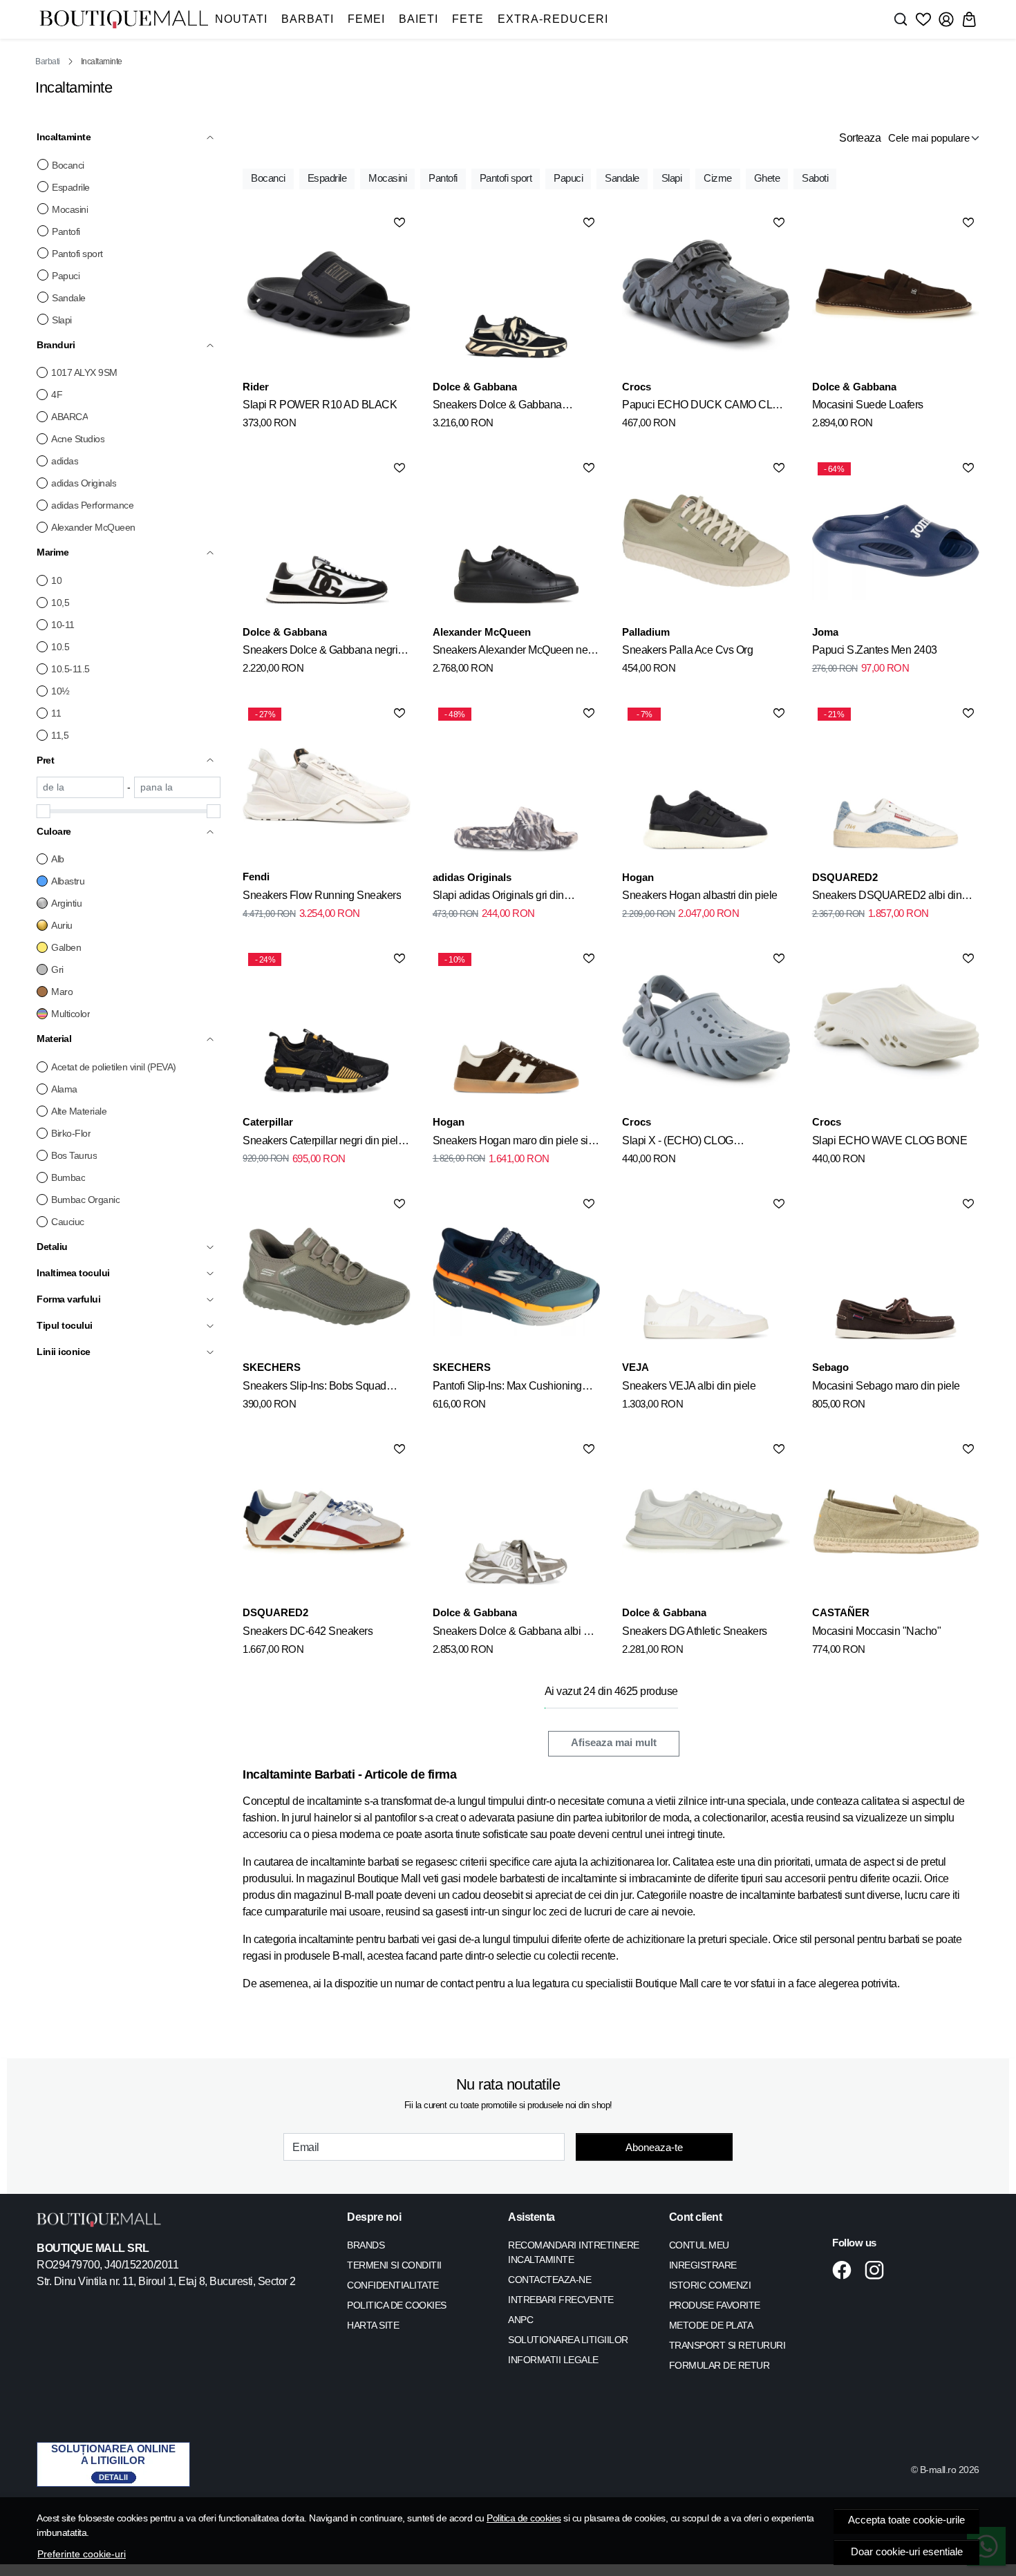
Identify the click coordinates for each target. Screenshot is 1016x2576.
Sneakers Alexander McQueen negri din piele (516, 652)
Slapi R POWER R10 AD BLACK (320, 405)
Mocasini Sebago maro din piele (886, 1386)
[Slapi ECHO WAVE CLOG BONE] (896, 1031)
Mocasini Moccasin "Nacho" (877, 1631)
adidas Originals (84, 483)
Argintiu (66, 903)
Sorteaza (860, 138)
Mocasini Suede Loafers (868, 405)
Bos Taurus (74, 1155)
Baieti (418, 19)
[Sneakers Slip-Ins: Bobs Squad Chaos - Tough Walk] (326, 1276)
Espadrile (71, 187)
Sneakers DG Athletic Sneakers (695, 1631)
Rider (256, 387)
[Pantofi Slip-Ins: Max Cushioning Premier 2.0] (516, 1276)
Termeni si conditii (394, 2265)
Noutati (241, 19)
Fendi (256, 877)
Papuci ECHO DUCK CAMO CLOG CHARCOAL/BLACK (705, 407)
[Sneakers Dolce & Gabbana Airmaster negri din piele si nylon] (516, 295)
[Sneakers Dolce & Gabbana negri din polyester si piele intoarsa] (326, 540)
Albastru (68, 881)
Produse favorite (715, 2305)
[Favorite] (923, 19)
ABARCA (69, 417)
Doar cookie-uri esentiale (907, 2552)
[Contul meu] (946, 19)
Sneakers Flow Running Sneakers (322, 895)
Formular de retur (719, 2365)
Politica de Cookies (397, 2305)
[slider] (44, 811)
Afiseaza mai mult (614, 1743)
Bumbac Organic (85, 1200)
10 (56, 580)
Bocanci (68, 165)
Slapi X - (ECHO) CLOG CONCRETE (678, 1143)
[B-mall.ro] (124, 20)
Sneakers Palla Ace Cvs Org (687, 650)
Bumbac (68, 1177)
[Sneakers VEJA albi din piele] (706, 1276)
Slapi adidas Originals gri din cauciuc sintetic (498, 898)
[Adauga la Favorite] (399, 222)
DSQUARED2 (845, 877)
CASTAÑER (841, 1612)
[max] (178, 787)
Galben (66, 947)
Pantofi (66, 231)
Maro (62, 992)
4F (57, 395)
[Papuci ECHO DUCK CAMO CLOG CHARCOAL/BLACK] (706, 295)
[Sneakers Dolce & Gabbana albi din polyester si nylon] (516, 1522)
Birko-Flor (71, 1133)
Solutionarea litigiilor (568, 2340)
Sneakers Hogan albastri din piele (700, 895)
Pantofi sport (77, 254)
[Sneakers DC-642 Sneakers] (326, 1522)
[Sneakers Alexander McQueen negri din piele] (516, 540)
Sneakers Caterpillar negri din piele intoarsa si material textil (323, 1143)
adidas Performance (92, 505)
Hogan (638, 877)
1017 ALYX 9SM (84, 372)
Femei (366, 19)
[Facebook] (846, 2270)
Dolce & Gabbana (475, 387)
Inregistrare (703, 2265)
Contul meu (699, 2245)
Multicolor (70, 1014)
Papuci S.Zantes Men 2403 (875, 650)
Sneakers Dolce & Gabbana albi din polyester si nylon (515, 1633)
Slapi (62, 320)
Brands (366, 2245)
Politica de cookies (524, 2518)
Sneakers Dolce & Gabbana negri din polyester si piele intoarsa (320, 652)
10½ (60, 691)
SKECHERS (272, 1367)
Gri (57, 969)
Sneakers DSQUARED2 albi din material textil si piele (887, 898)
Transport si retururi (727, 2345)
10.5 (60, 647)
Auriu (62, 925)
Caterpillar (268, 1122)
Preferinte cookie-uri (82, 2554)
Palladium (646, 632)
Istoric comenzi (710, 2285)
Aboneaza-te (654, 2147)
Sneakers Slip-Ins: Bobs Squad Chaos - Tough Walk (314, 1388)
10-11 (63, 625)
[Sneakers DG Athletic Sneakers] (706, 1522)
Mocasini (70, 209)
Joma (825, 632)
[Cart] (969, 19)
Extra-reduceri (553, 19)
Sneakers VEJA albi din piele (689, 1386)
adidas (65, 461)
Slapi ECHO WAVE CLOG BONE (890, 1140)
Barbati (308, 19)
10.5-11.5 (70, 669)
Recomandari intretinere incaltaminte (574, 2252)
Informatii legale (553, 2360)
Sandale (69, 298)
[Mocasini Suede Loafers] (896, 295)
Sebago (830, 1367)
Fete (468, 19)
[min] (80, 787)
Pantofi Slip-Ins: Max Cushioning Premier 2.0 (507, 1388)
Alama (64, 1089)
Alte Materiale (79, 1111)
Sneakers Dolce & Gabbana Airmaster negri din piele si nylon (507, 407)
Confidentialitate (393, 2285)
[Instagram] (878, 2270)
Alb (58, 859)
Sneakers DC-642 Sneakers (308, 1631)
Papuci (66, 276)
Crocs (637, 387)
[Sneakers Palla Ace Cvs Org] (706, 540)
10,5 (60, 603)
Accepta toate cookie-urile (906, 2520)
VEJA (636, 1367)
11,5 (60, 735)
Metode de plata (711, 2325)
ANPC (520, 2320)
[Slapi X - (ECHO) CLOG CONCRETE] (706, 1031)
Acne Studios (78, 439)
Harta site (373, 2325)
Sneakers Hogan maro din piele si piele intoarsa (510, 1143)
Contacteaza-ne (549, 2280)
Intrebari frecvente (561, 2300)
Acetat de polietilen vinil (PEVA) (114, 1067)
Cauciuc (68, 1222)
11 (56, 713)
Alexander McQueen (93, 527)
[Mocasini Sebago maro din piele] (896, 1276)
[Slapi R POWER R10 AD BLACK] (326, 295)
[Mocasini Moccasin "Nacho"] (896, 1522)
